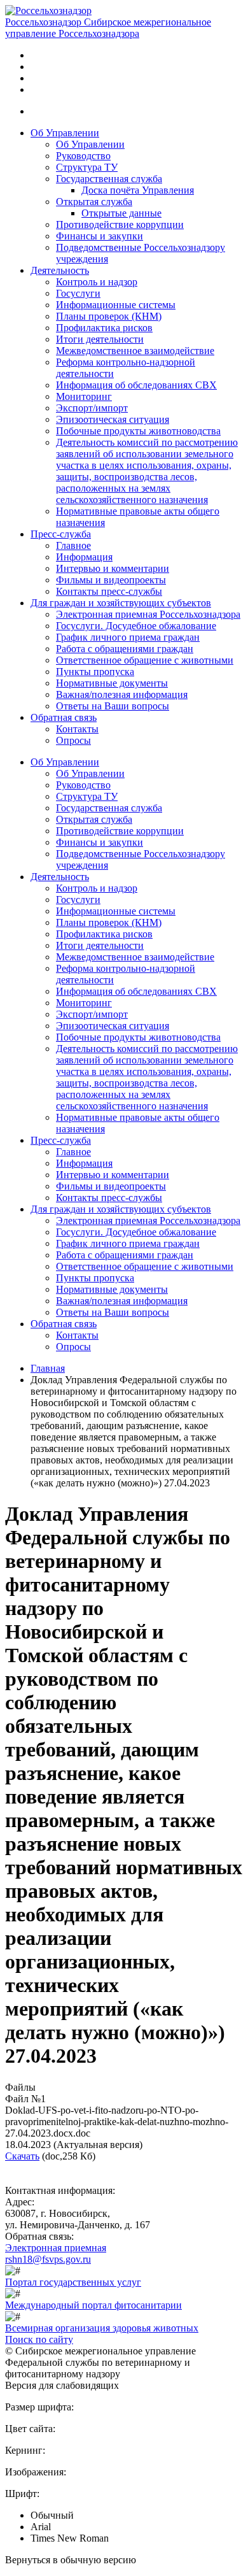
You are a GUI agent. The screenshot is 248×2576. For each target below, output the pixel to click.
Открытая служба (94, 202)
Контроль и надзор (97, 282)
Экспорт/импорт (92, 408)
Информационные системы (116, 305)
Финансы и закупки (100, 236)
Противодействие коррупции (120, 224)
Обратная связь (64, 717)
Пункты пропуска (95, 672)
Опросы (73, 740)
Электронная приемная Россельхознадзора (148, 614)
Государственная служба (109, 179)
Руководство (83, 156)
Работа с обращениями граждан (125, 649)
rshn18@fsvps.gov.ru (48, 2259)
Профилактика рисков (104, 328)
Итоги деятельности (100, 339)
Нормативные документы (112, 683)
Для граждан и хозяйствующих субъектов (121, 603)
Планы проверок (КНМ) (109, 316)
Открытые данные (121, 213)
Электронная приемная (56, 2248)
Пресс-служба (61, 534)
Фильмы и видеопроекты (111, 580)
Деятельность (60, 270)
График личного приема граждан (128, 637)
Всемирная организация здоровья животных (102, 2328)
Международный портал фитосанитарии (93, 2305)
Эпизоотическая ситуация (113, 419)
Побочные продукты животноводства (138, 431)
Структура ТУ (87, 167)
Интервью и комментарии (113, 568)
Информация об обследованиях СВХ (136, 385)
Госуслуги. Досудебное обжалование (136, 626)
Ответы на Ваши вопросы (113, 706)
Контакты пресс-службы (109, 591)
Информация (84, 557)
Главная (48, 1368)
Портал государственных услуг (73, 2282)
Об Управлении (65, 133)
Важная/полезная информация (122, 694)
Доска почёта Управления (138, 190)
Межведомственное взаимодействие (135, 351)
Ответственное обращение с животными (145, 660)
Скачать (22, 2156)
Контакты (77, 729)
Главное (73, 545)
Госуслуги (78, 293)
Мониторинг (84, 396)
